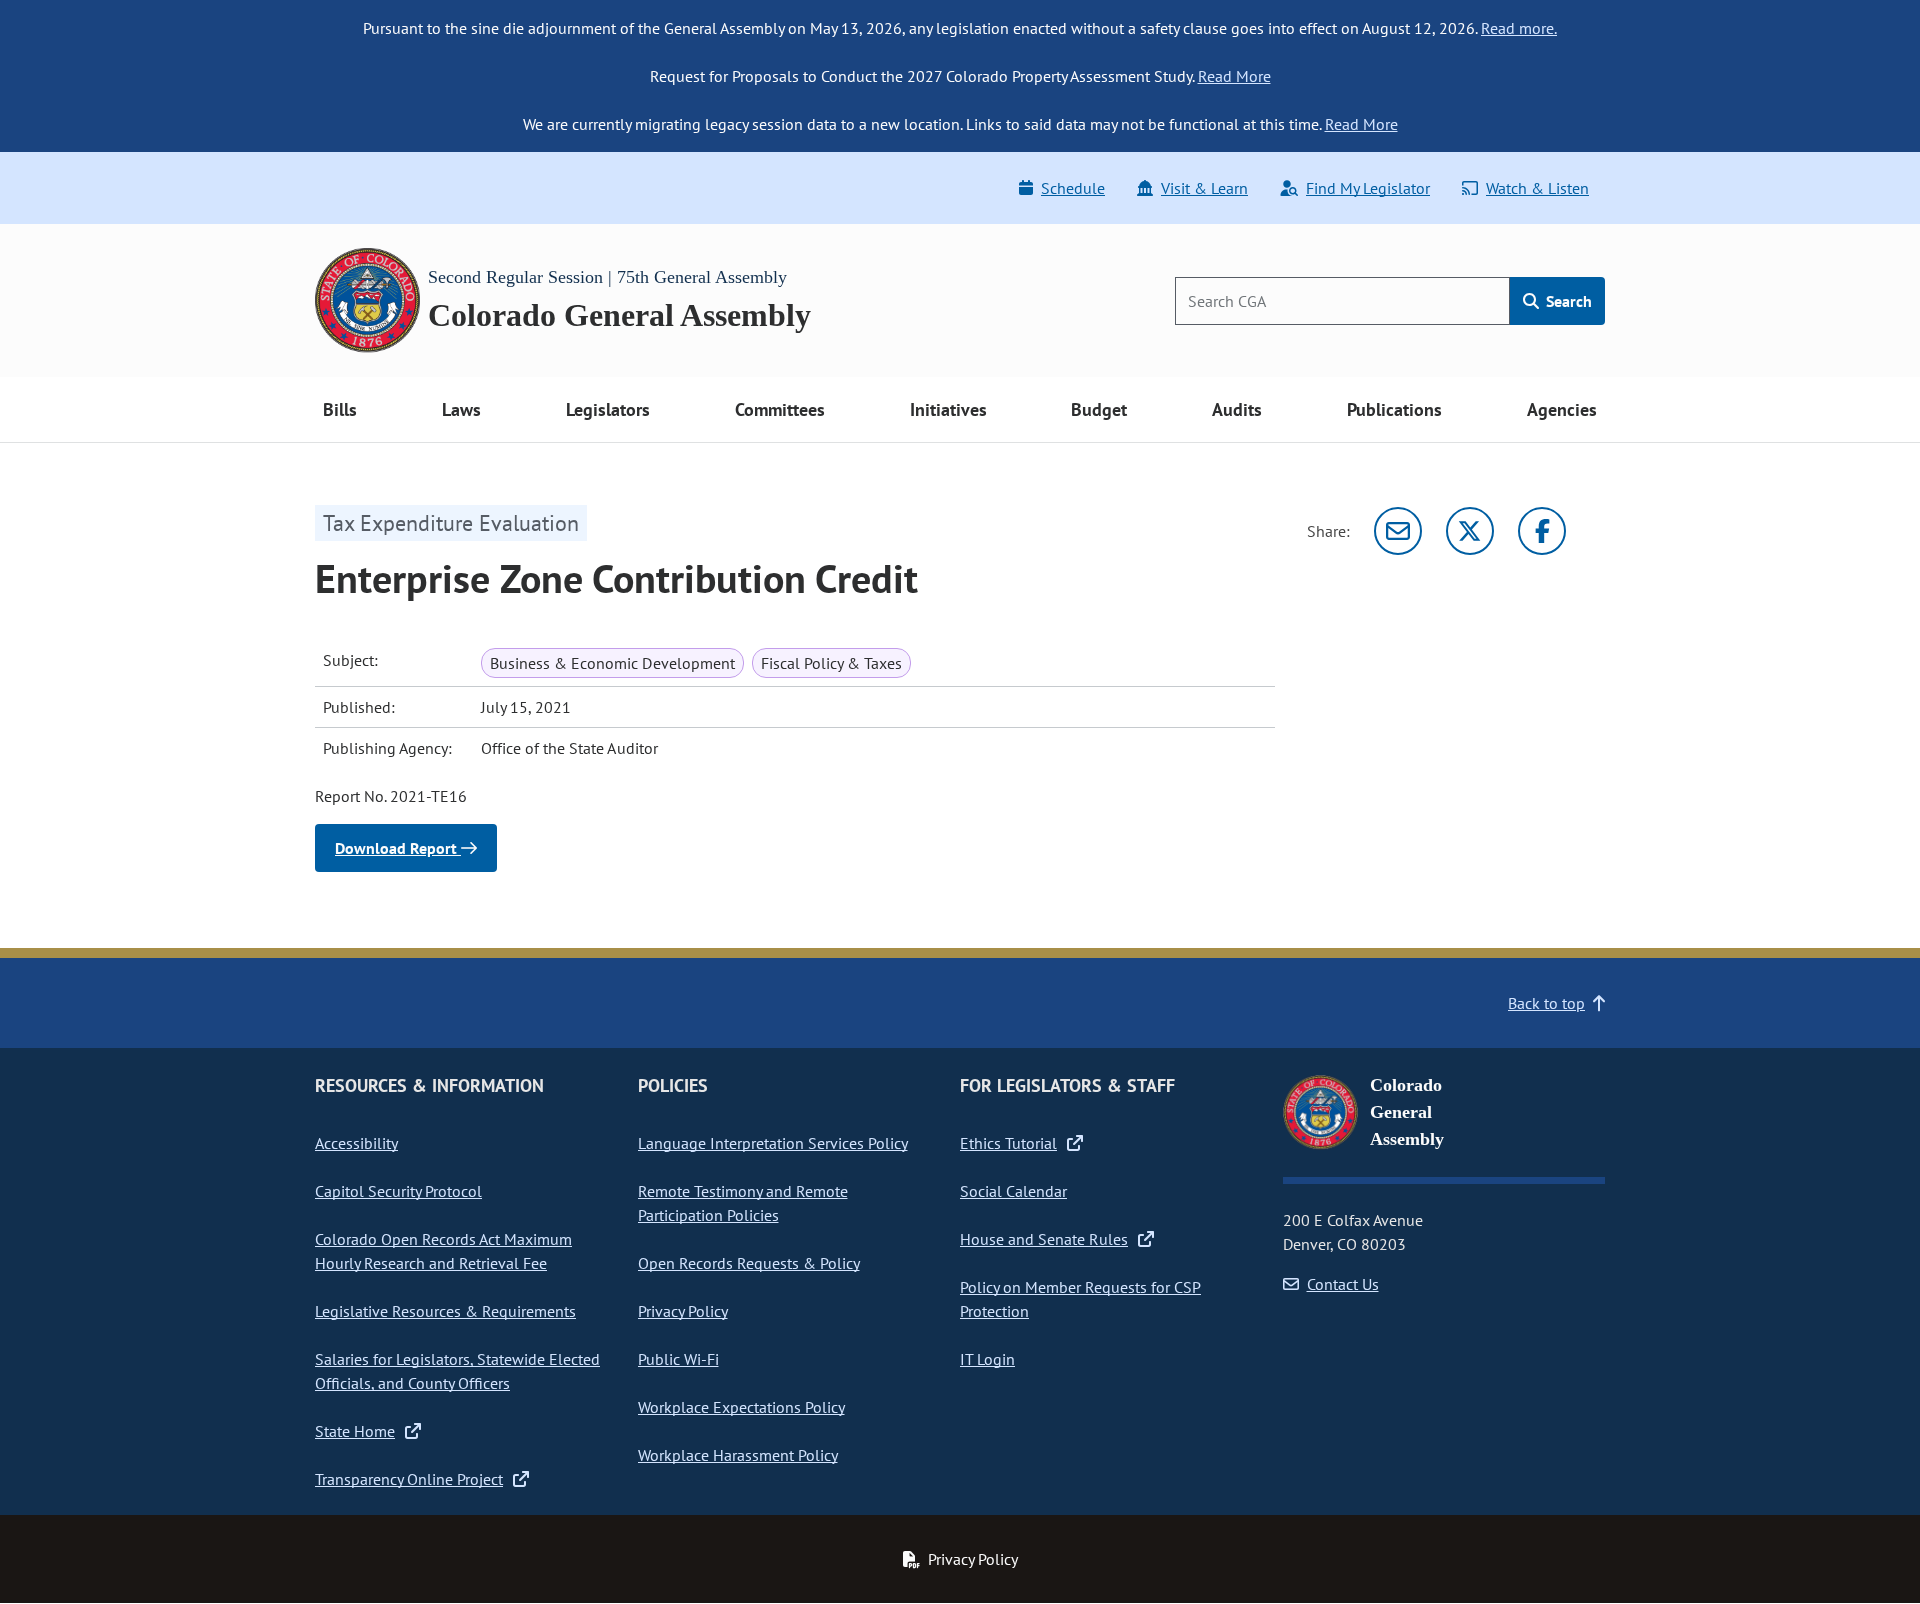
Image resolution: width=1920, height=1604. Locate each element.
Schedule (1073, 188)
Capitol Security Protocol (398, 1191)
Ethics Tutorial (1008, 1143)
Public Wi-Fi (678, 1359)
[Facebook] (1542, 531)
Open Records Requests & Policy (749, 1263)
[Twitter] (1470, 531)
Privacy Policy (683, 1311)
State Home (355, 1431)
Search (1567, 301)
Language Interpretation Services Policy (773, 1143)
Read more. (1519, 28)
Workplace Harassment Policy (738, 1455)
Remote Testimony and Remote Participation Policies (743, 1203)
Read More (1234, 76)
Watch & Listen (1537, 188)
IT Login (987, 1359)
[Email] (1398, 531)
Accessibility (356, 1143)
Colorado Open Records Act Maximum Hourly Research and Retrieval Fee (443, 1251)
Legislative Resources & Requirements (445, 1311)
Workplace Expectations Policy (741, 1407)
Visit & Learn (1204, 188)
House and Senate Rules (1044, 1239)
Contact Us (1343, 1284)
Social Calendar (1013, 1191)
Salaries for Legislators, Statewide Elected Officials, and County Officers (457, 1371)
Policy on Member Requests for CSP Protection (1080, 1299)
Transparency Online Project (409, 1479)
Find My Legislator (1368, 188)
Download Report (398, 848)
